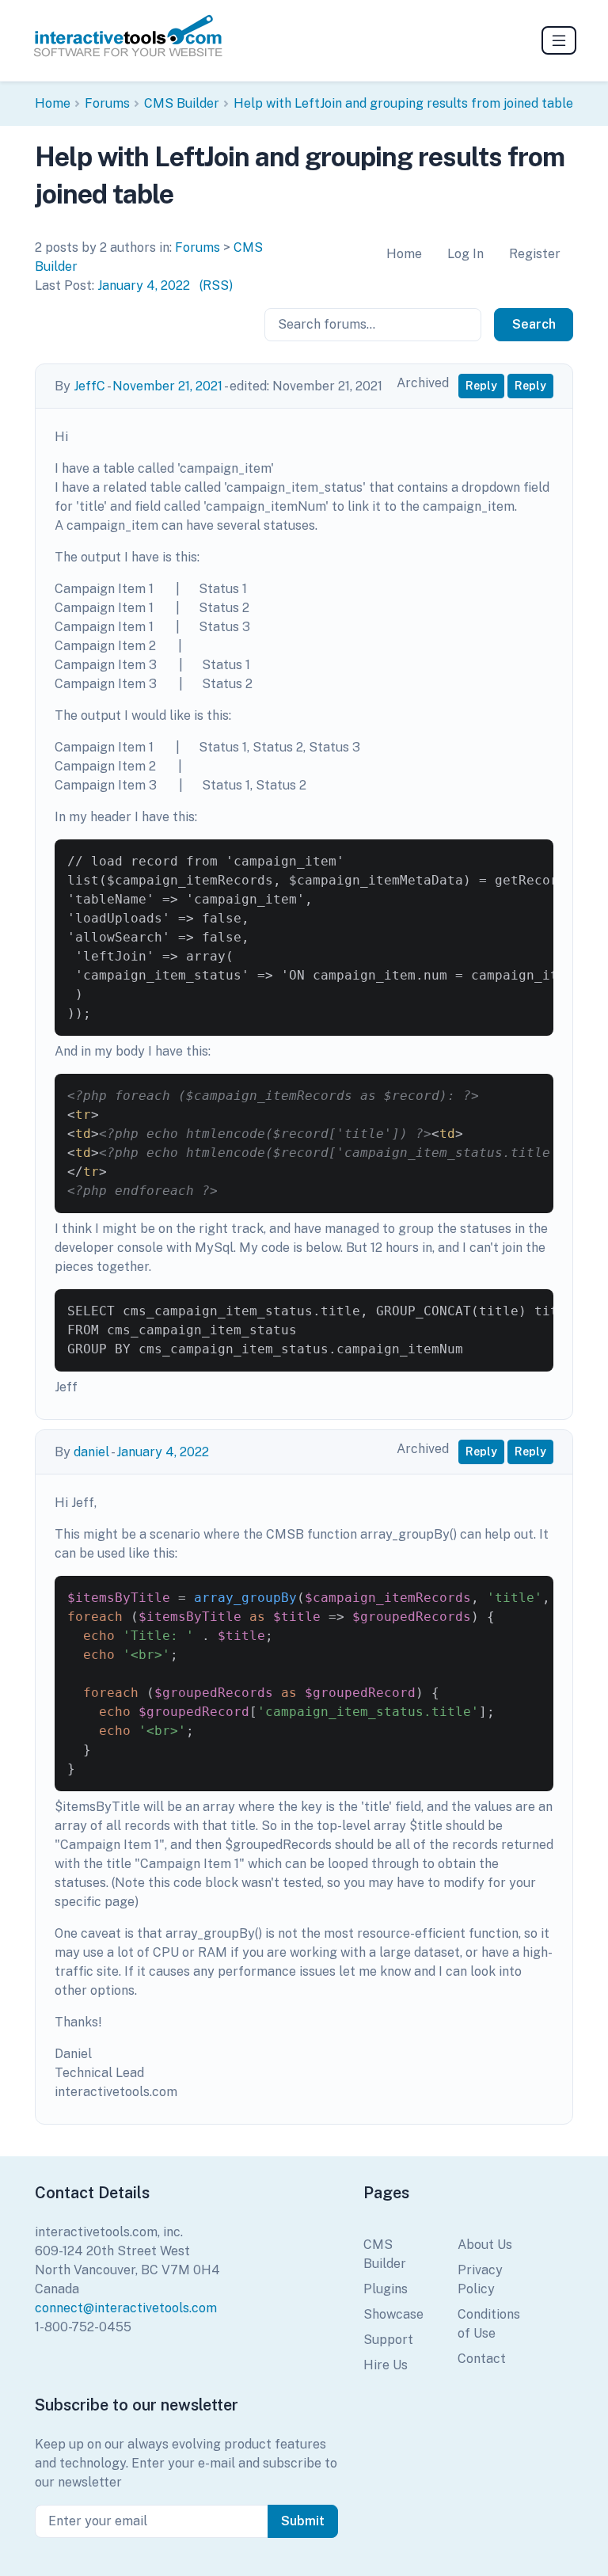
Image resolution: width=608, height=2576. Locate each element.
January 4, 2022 (144, 285)
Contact (482, 2359)
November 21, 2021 (167, 386)
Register (535, 254)
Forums (107, 103)
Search (534, 324)
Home (53, 103)
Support (388, 2340)
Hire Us (386, 2365)
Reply (481, 386)
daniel (91, 1452)
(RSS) (216, 285)
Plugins (386, 2289)
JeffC (89, 386)
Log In (465, 254)
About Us (485, 2245)
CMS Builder (182, 103)
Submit (303, 2521)
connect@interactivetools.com (126, 2308)
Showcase (393, 2314)
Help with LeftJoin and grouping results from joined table (403, 103)
